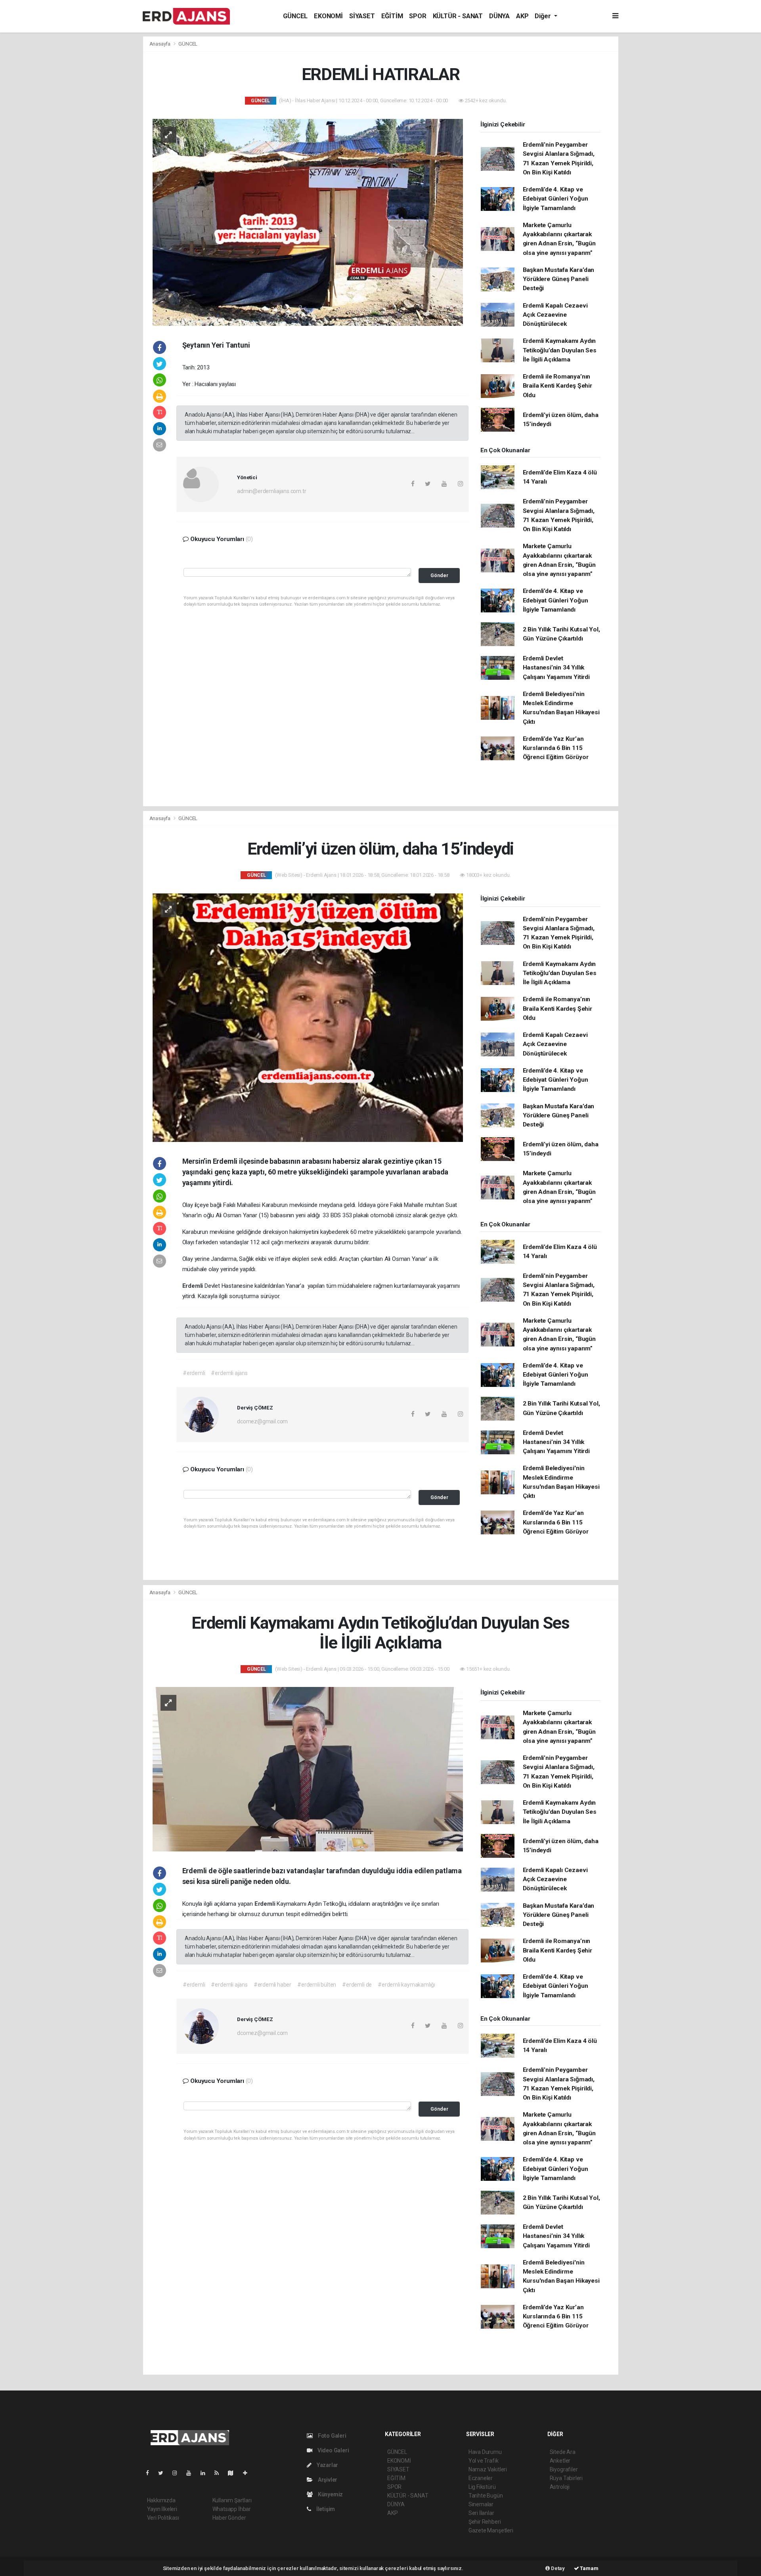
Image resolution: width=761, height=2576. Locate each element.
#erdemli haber (272, 1985)
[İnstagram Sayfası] (178, 2473)
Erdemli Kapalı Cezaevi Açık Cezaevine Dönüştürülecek (555, 315)
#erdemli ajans (229, 1373)
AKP (522, 16)
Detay (557, 2568)
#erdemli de (357, 1985)
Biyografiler (564, 2469)
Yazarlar (327, 2465)
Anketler (560, 2461)
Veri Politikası (163, 2518)
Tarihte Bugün (486, 2496)
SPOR (418, 16)
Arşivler (327, 2480)
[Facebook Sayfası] (151, 2473)
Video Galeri (333, 2450)
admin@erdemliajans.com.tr (272, 491)
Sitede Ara (563, 2452)
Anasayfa (161, 44)
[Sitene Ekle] (248, 2473)
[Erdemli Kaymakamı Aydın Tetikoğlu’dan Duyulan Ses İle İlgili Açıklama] (308, 1769)
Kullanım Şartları (232, 2500)
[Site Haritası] (234, 2473)
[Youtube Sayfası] (192, 2473)
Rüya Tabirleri (566, 2478)
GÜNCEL (295, 16)
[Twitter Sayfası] (164, 2473)
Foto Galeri (332, 2436)
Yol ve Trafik (484, 2461)
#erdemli (194, 1373)
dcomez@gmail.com (262, 1421)
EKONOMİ (328, 16)
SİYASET (362, 16)
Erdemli (193, 1286)
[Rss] (220, 2473)
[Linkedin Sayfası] (206, 2473)
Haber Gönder (229, 2518)
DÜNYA (499, 16)
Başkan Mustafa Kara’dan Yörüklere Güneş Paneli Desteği (559, 279)
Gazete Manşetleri (491, 2530)
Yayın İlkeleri (162, 2509)
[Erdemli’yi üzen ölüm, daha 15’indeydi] (308, 1017)
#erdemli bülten (317, 1985)
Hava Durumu (485, 2452)
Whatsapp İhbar (232, 2509)
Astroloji (560, 2487)
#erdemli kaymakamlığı (406, 1985)
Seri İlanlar (481, 2513)
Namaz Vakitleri (488, 2469)
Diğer (543, 16)
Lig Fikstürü (482, 2487)
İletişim (325, 2509)
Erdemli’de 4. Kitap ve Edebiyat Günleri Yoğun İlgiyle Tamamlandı (555, 199)
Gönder (439, 575)
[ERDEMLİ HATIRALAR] (308, 222)
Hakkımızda (161, 2500)
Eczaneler (481, 2478)
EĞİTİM (392, 16)
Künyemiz (330, 2494)
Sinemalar (481, 2504)
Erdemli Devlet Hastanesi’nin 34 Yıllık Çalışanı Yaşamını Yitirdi (556, 668)
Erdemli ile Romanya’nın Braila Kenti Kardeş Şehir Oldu (557, 386)
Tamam (589, 2568)
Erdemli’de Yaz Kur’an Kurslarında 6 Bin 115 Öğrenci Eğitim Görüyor (556, 748)
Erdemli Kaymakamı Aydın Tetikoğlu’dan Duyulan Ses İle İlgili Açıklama (560, 350)
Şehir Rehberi (485, 2522)
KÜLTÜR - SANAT (458, 16)
